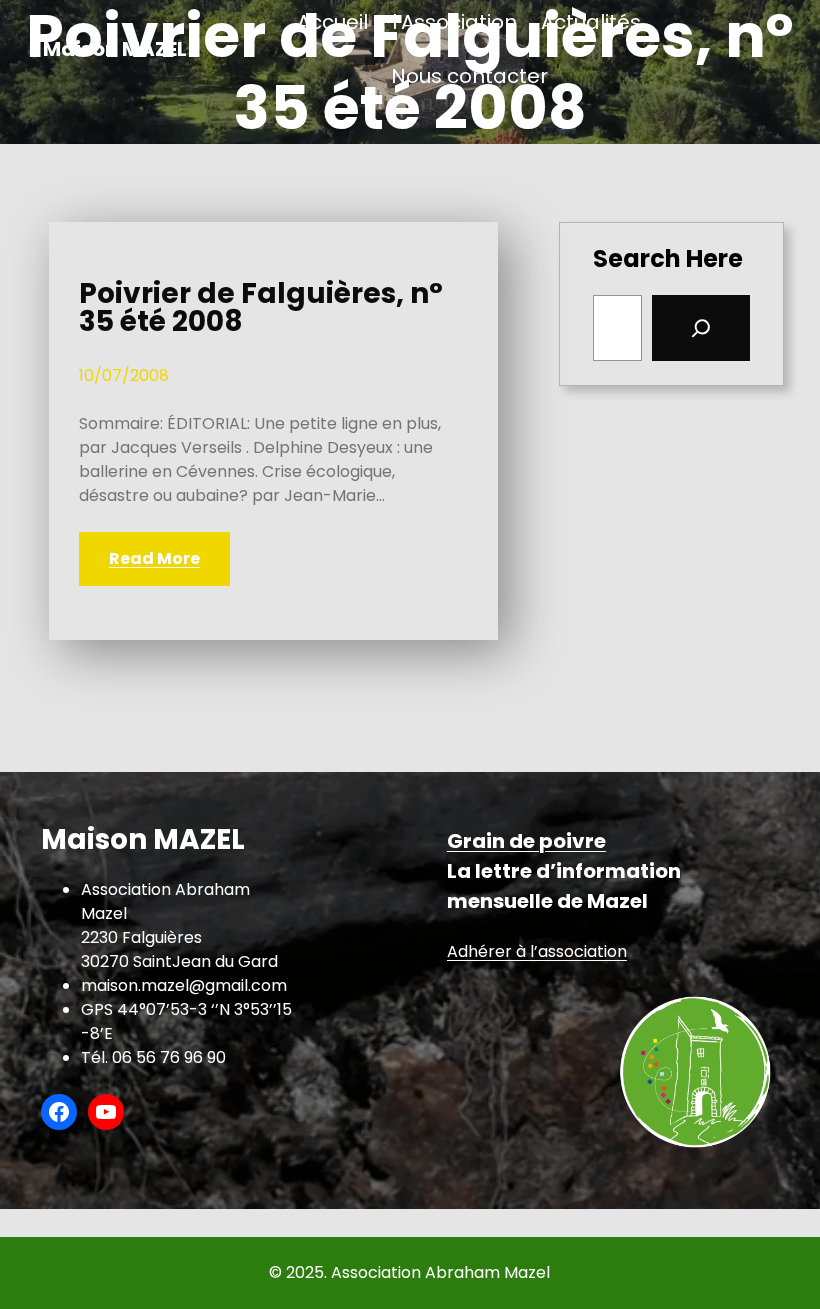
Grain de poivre (526, 841)
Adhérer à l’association (537, 951)
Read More (154, 558)
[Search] (701, 328)
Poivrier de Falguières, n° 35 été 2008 (261, 308)
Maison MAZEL (115, 49)
